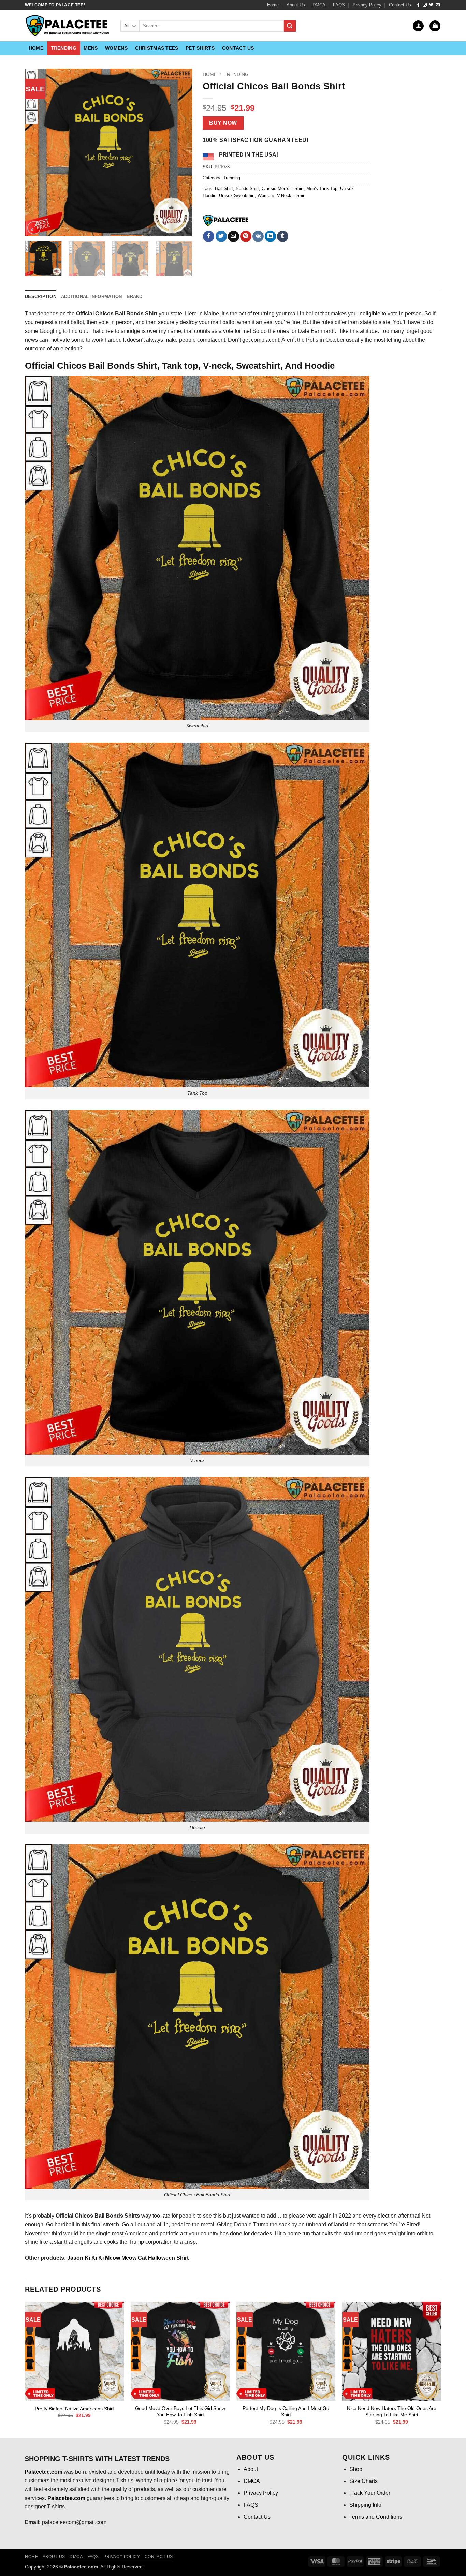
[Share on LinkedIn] (270, 236)
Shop (356, 2469)
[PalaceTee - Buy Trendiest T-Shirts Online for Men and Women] (68, 26)
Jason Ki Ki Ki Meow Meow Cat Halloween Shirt (128, 2258)
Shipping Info (365, 2505)
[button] (418, 26)
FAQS (339, 5)
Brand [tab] (134, 297)
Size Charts (363, 2481)
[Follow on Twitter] (431, 5)
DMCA (319, 5)
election (387, 2216)
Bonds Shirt (247, 188)
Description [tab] (41, 297)
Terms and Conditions (376, 2517)
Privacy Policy (367, 5)
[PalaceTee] (226, 221)
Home (273, 5)
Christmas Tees (157, 48)
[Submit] (290, 26)
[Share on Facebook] (209, 236)
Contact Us (400, 5)
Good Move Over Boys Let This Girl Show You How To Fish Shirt (180, 2411)
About (251, 2469)
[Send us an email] (438, 5)
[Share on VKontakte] (258, 236)
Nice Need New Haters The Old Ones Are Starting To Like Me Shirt (392, 2411)
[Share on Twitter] (221, 236)
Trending (64, 48)
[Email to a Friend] (234, 236)
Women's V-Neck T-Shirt (282, 196)
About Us (296, 5)
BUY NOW (223, 123)
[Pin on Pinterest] (246, 236)
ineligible (369, 314)
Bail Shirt (224, 188)
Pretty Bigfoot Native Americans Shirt (74, 2409)
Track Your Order (370, 2493)
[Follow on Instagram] (425, 5)
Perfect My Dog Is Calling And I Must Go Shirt (286, 2411)
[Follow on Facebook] (418, 5)
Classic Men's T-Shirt (283, 188)
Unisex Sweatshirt (237, 196)
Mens (91, 48)
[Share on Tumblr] (283, 236)
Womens (116, 48)
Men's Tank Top (322, 188)
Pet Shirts (200, 48)
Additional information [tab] (92, 297)
